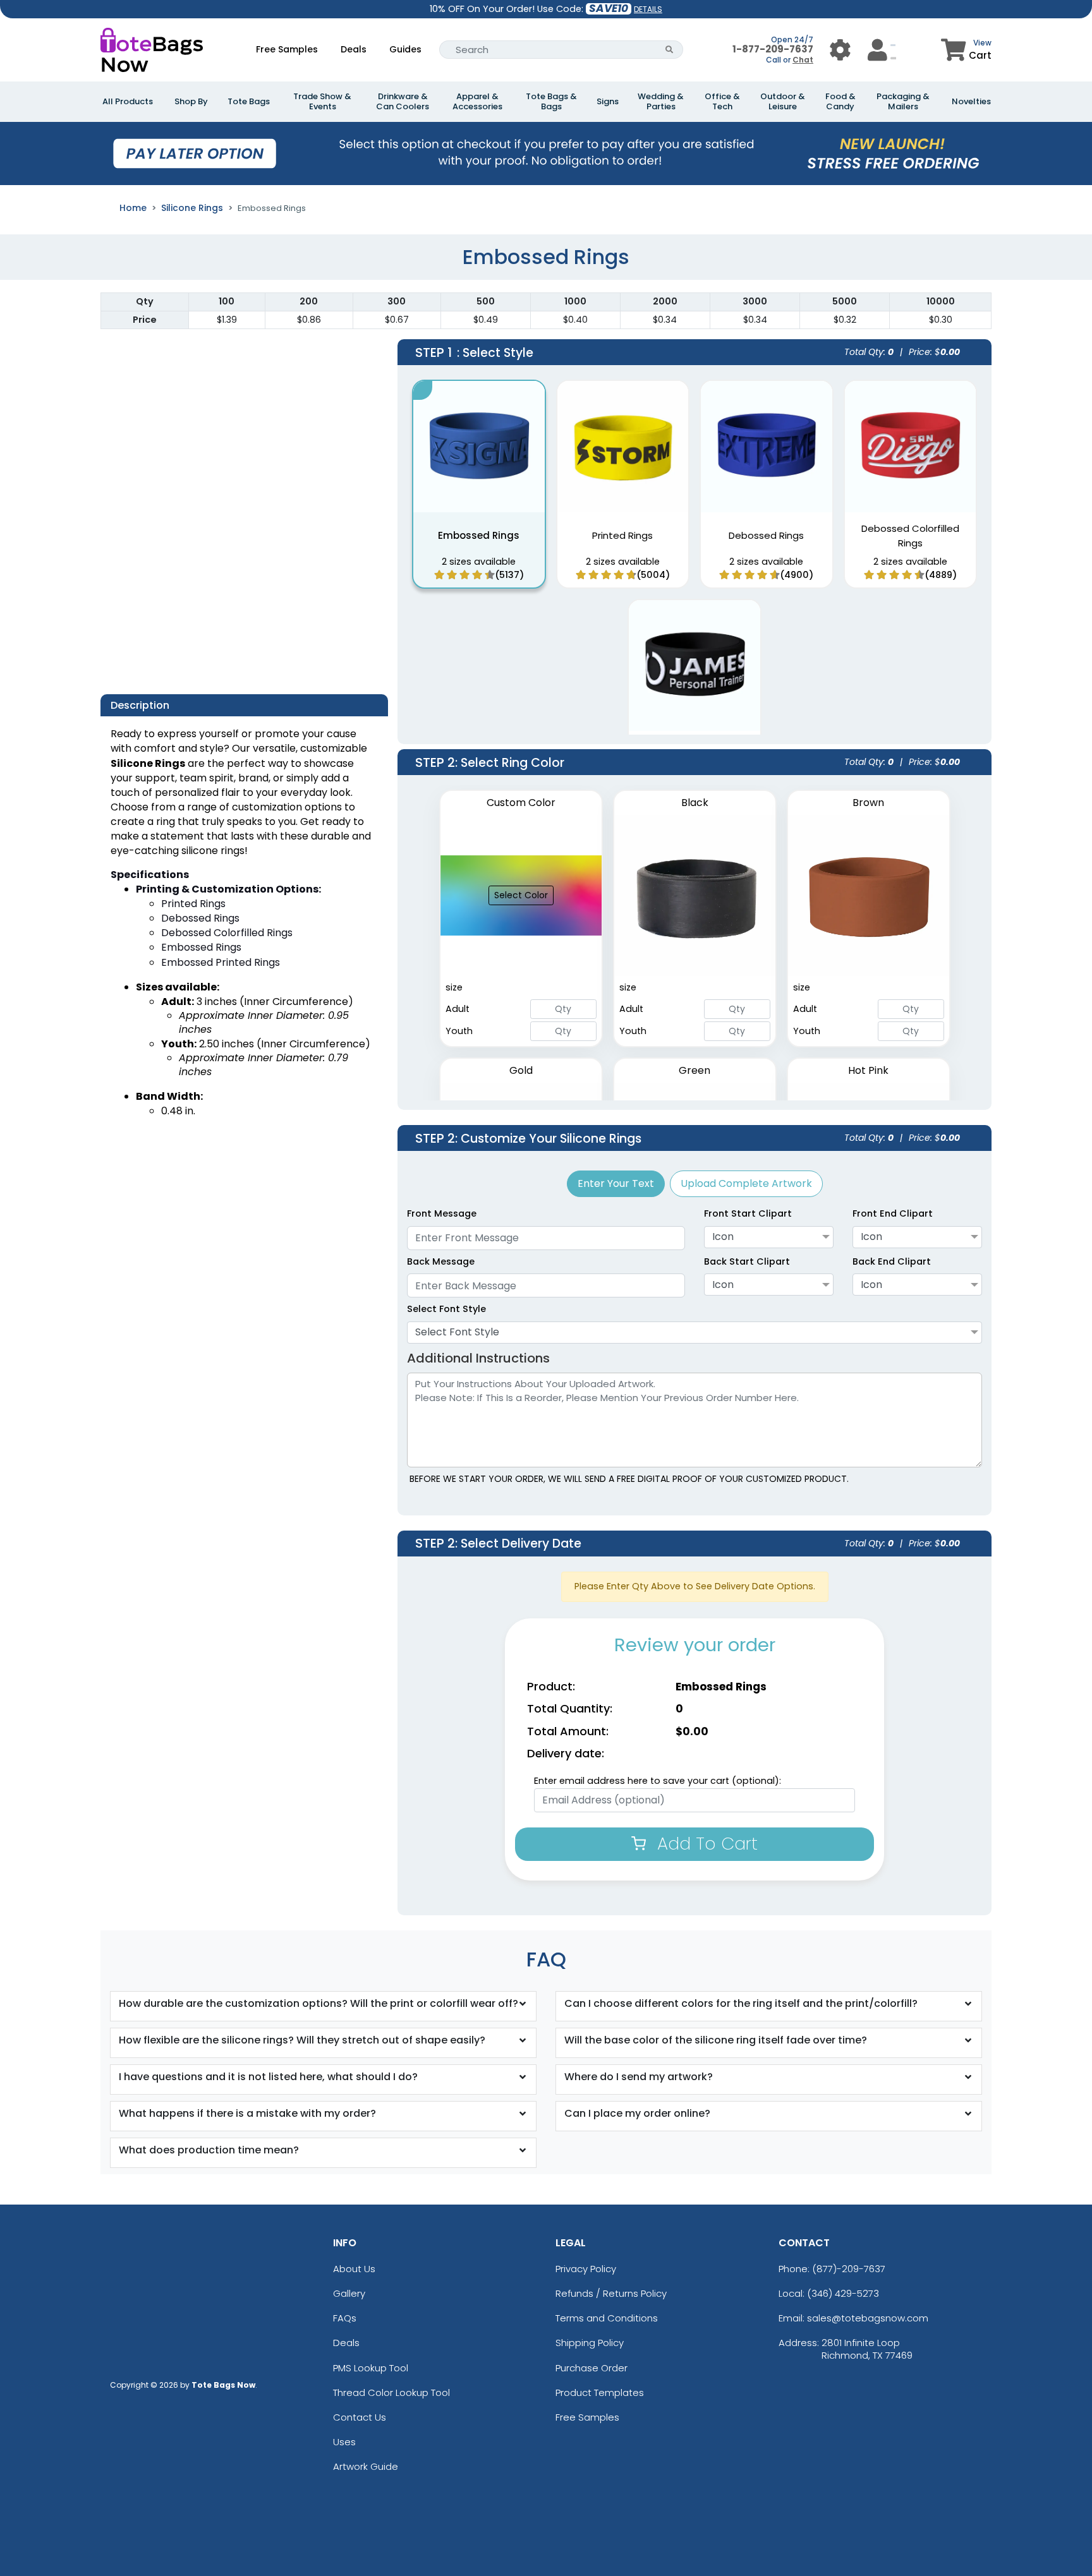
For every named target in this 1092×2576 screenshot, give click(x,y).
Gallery (349, 2293)
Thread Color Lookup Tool (391, 2392)
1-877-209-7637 (773, 49)
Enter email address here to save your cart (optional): (658, 1781)
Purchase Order (591, 2368)
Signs (608, 102)
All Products (128, 102)
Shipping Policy (590, 2343)
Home (133, 208)
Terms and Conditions (607, 2318)
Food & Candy (840, 102)
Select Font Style (446, 1309)
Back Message (441, 1261)
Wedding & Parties (661, 102)
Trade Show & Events (322, 102)
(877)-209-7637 (849, 2269)
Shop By (191, 102)
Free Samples (287, 49)
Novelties (971, 102)
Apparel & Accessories (477, 102)
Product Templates (600, 2392)
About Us (354, 2269)
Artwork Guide (366, 2466)
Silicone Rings (192, 208)
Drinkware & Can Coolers (403, 102)
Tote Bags (249, 102)
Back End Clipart (892, 1261)
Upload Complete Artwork (746, 1183)
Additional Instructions (478, 1358)
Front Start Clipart (748, 1213)
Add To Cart (705, 1844)
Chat (803, 60)
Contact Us (360, 2417)
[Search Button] (670, 50)
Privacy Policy (586, 2269)
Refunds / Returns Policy (611, 2293)
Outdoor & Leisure (783, 102)
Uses (344, 2442)
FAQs (345, 2318)
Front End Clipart (893, 1213)
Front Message (442, 1213)
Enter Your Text (616, 1183)
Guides (405, 49)
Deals (354, 49)
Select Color (521, 895)
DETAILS (648, 9)
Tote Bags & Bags (551, 102)
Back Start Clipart (747, 1261)
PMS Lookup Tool (371, 2368)
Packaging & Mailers (903, 102)
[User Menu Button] (840, 50)
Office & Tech (722, 102)
